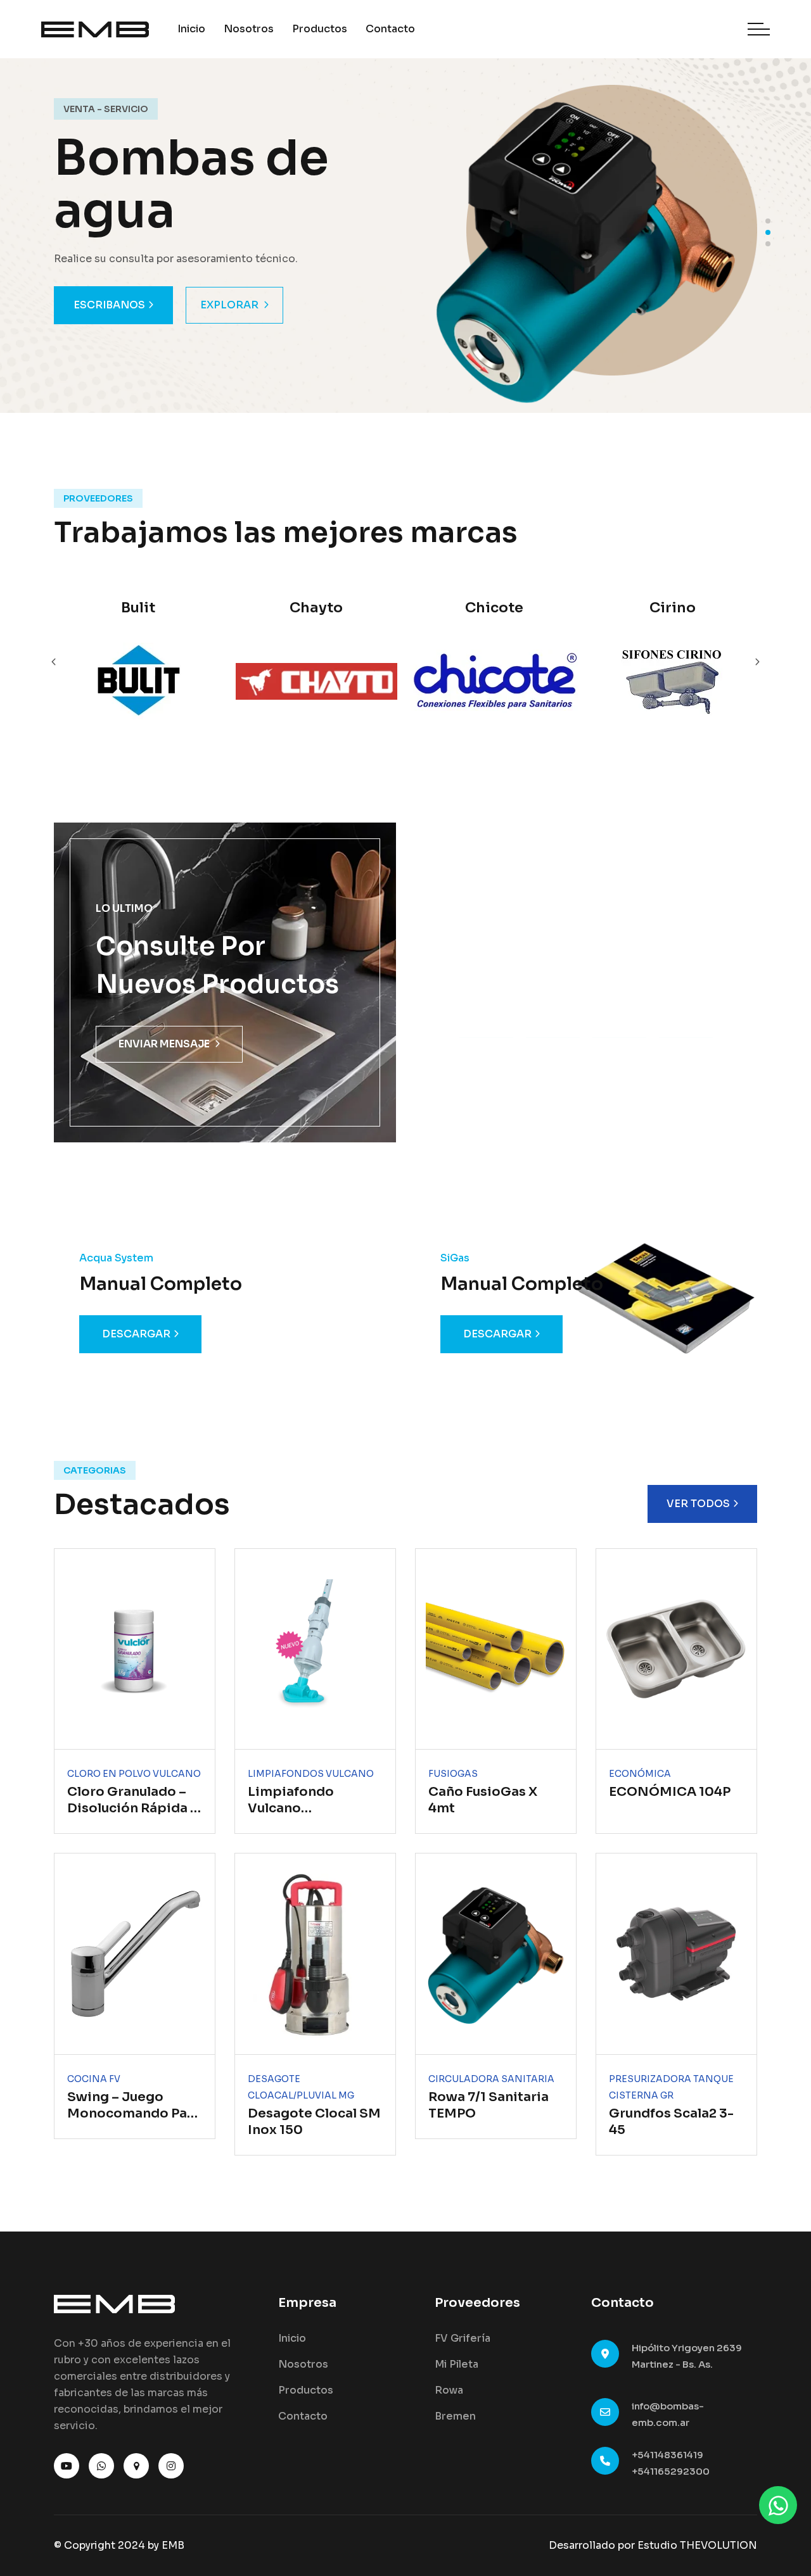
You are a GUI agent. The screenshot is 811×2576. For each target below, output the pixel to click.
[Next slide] (54, 662)
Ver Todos (698, 1504)
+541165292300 (671, 2471)
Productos (320, 29)
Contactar (208, 305)
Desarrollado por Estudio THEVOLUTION (653, 2545)
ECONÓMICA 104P (670, 1792)
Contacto (390, 29)
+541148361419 (667, 2455)
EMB (173, 2545)
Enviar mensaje (164, 1044)
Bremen (455, 2416)
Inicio (191, 29)
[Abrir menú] (759, 29)
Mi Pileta (457, 2364)
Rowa (449, 2390)
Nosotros (249, 29)
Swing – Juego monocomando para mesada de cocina (134, 2113)
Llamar (96, 305)
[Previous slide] (757, 662)
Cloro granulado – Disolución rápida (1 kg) (134, 1808)
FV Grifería (463, 2338)
